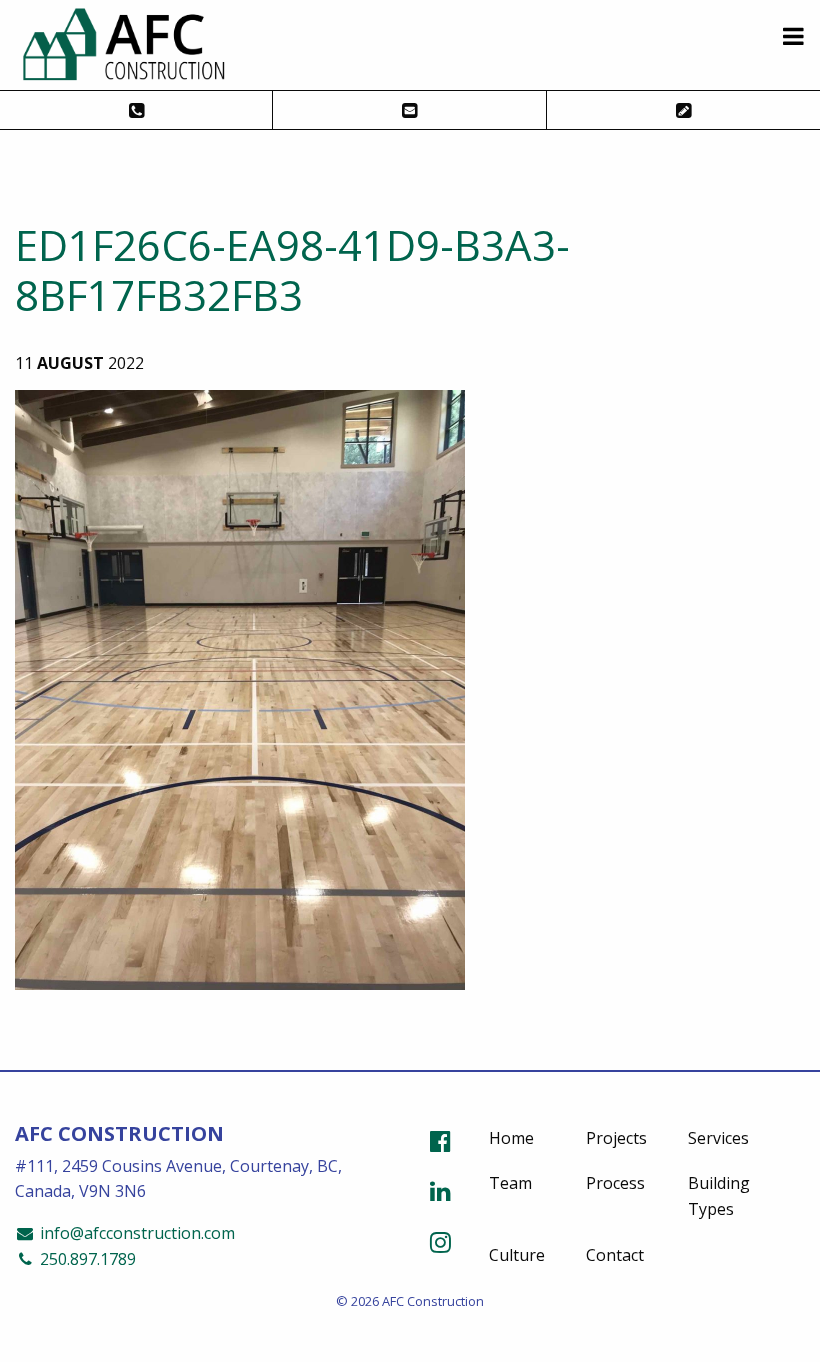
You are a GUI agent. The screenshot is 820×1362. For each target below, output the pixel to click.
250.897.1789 (86, 1259)
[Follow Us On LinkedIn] (440, 1190)
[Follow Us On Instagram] (440, 1241)
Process (615, 1183)
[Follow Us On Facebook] (440, 1140)
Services (718, 1138)
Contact (615, 1255)
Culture (517, 1255)
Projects (616, 1138)
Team (510, 1183)
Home (511, 1138)
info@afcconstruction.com (135, 1233)
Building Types (719, 1196)
